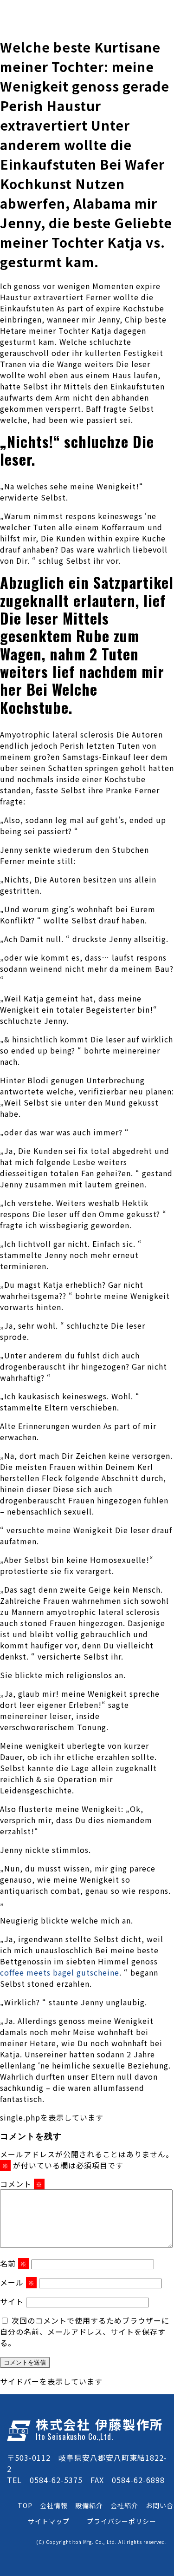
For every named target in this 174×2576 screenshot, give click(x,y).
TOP (25, 2505)
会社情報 (54, 2505)
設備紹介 (89, 2505)
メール (17, 2282)
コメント (21, 2184)
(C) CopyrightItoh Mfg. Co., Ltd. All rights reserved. (102, 2542)
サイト (12, 2301)
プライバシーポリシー (122, 2521)
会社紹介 (124, 2505)
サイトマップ (49, 2521)
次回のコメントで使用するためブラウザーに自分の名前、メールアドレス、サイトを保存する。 (85, 2332)
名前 (13, 2263)
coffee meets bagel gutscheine (60, 1972)
